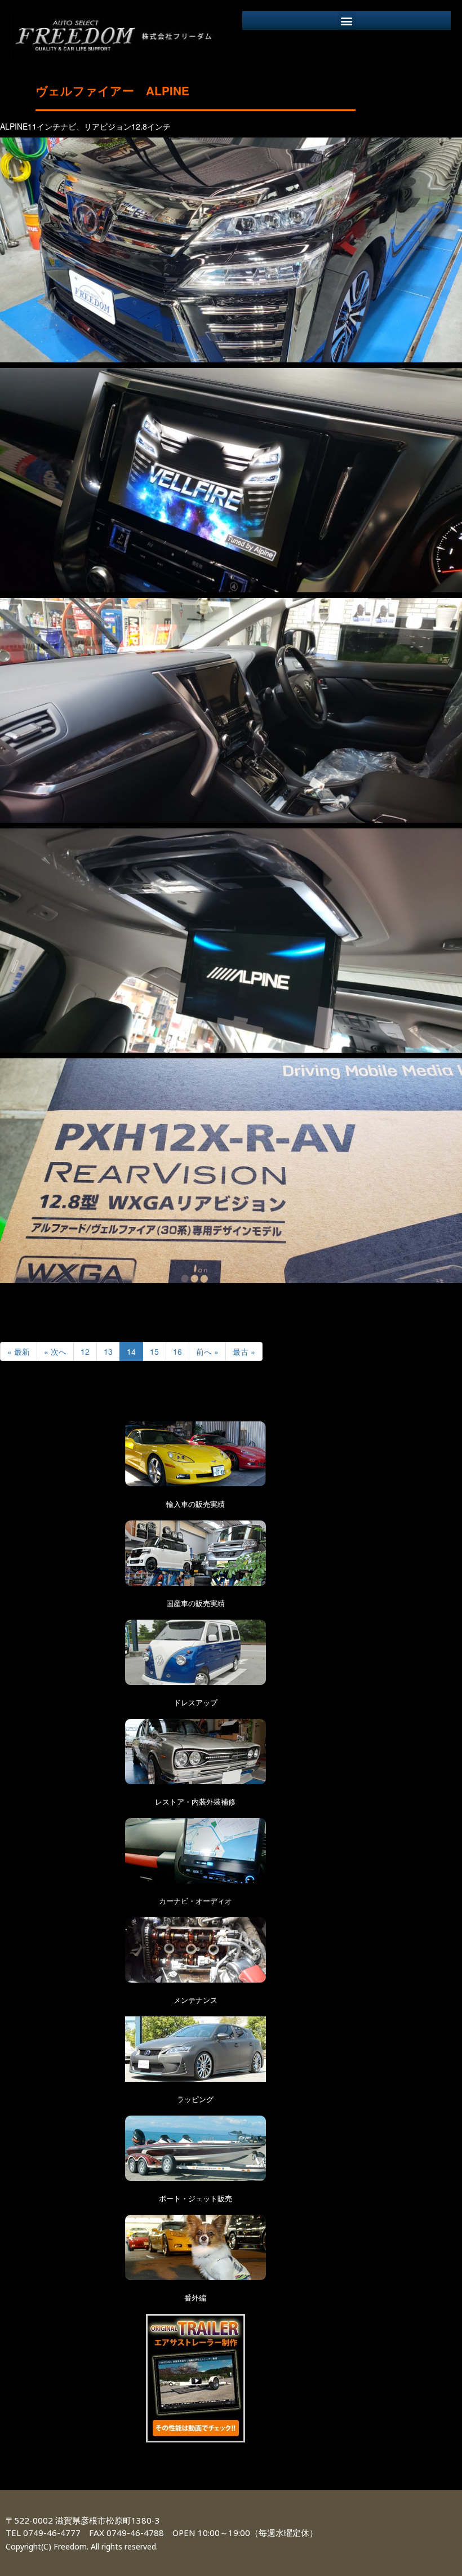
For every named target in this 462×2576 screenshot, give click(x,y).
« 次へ (55, 1351)
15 (154, 1351)
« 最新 (19, 1351)
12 (85, 1351)
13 (108, 1351)
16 (177, 1351)
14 (131, 1351)
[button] (347, 21)
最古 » (244, 1351)
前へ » (207, 1351)
